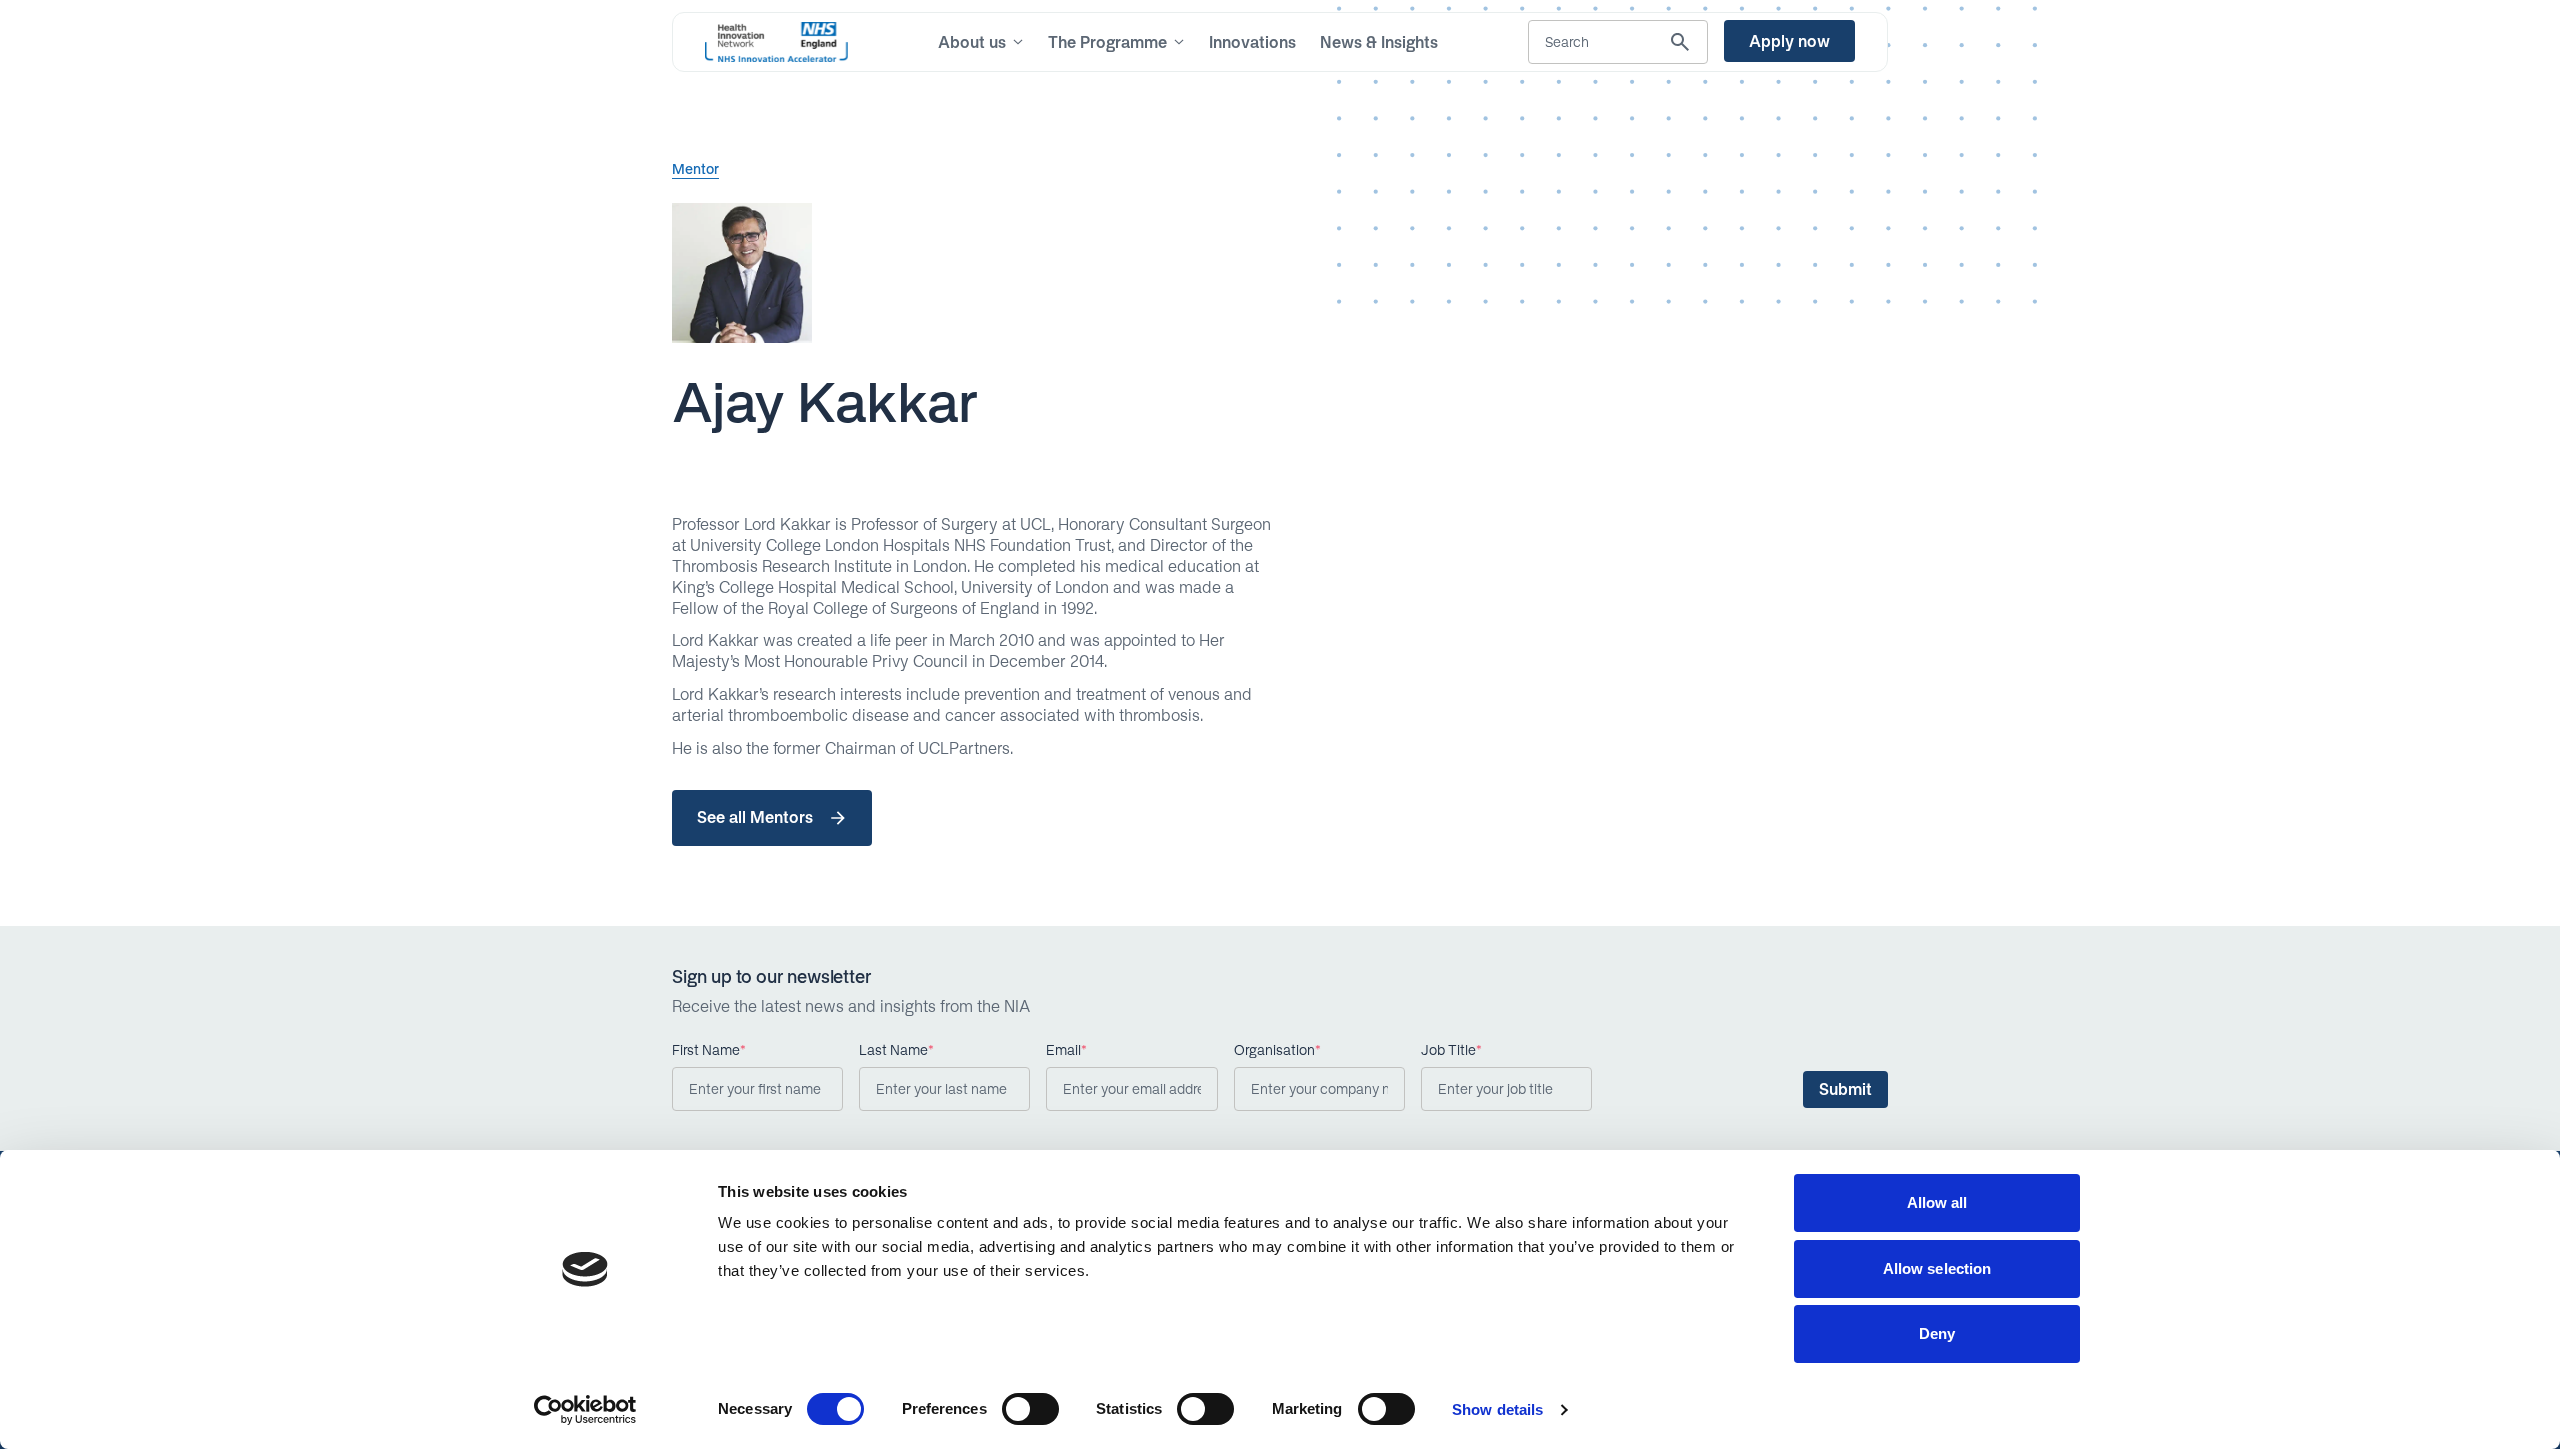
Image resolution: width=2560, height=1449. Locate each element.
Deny (1937, 1333)
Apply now (1789, 41)
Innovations (1252, 42)
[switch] (1030, 1409)
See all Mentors (755, 817)
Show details (1497, 1409)
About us (972, 42)
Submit (1845, 1089)
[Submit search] (1680, 42)
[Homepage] (776, 42)
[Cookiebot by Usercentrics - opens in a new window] (585, 1410)
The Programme (1107, 42)
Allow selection (1937, 1268)
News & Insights (1379, 42)
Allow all (1937, 1202)
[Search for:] (1618, 42)
